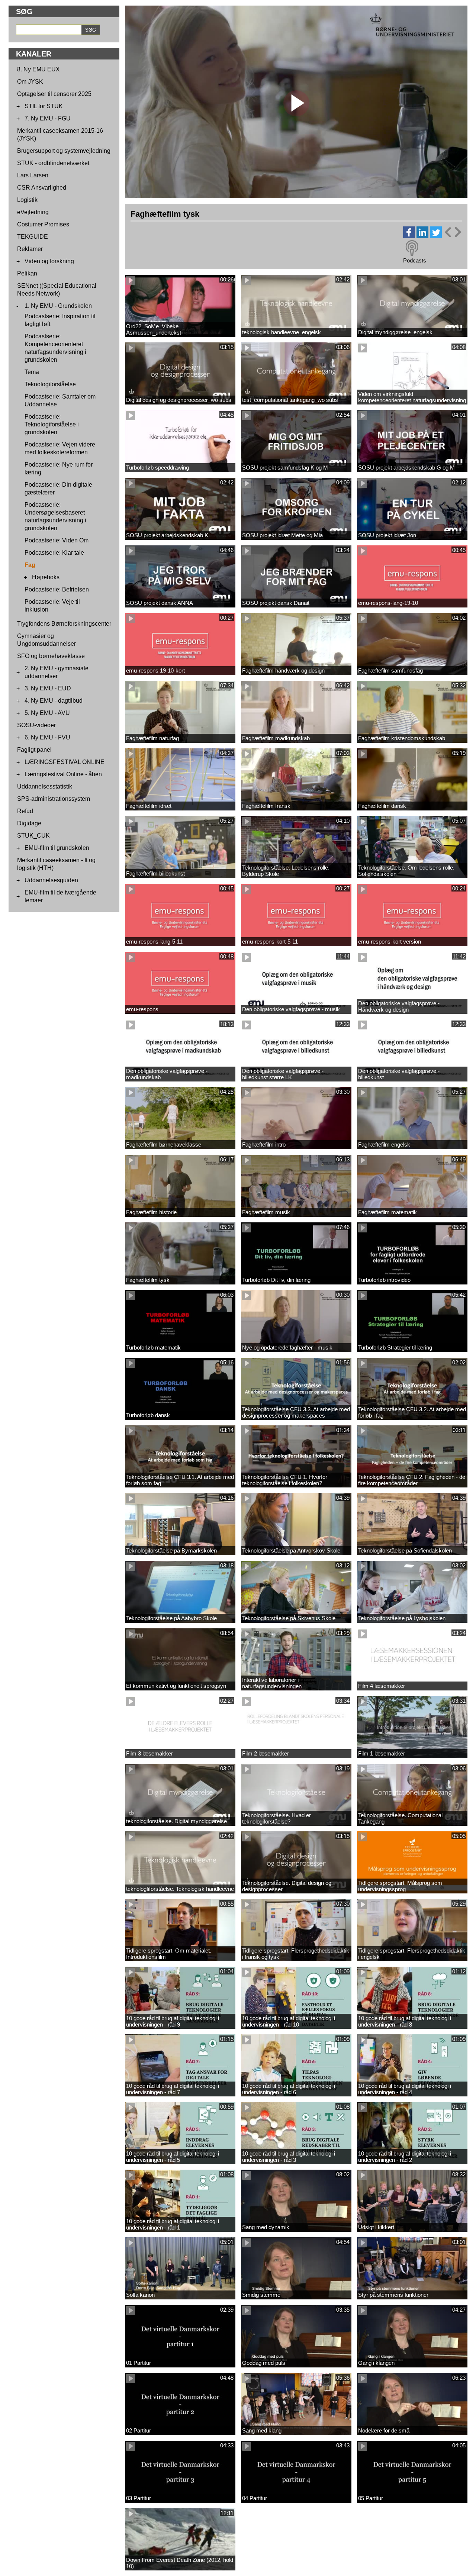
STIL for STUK (44, 106)
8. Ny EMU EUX (38, 69)
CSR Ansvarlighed (42, 188)
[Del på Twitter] (436, 236)
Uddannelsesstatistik (45, 786)
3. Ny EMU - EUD (48, 688)
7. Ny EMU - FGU (48, 118)
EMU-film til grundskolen (57, 848)
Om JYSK (30, 82)
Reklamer (30, 249)
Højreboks (46, 577)
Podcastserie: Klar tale (54, 553)
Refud (25, 811)
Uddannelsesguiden (51, 880)
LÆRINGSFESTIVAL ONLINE (65, 762)
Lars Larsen (33, 175)
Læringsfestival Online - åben (63, 774)
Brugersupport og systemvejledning (64, 151)
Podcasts (415, 260)
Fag (30, 565)
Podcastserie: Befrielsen (57, 589)
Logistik (27, 200)
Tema (32, 372)
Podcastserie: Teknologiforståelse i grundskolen (52, 424)
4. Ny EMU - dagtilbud (54, 701)
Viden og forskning (49, 261)
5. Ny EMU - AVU (47, 713)
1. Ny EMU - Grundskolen (58, 306)
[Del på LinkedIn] (422, 236)
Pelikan (27, 273)
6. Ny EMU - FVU (47, 737)
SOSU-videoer (36, 725)
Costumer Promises (43, 224)
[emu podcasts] (412, 248)
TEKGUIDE (33, 237)
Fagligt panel (34, 750)
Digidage (29, 823)
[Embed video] (453, 232)
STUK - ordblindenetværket (53, 163)
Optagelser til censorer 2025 (54, 94)
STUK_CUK (33, 836)
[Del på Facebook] (409, 236)
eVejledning (33, 212)
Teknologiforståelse (50, 384)
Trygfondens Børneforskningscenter (64, 624)
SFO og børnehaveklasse (51, 656)
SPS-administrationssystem (54, 799)
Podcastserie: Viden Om (57, 540)
